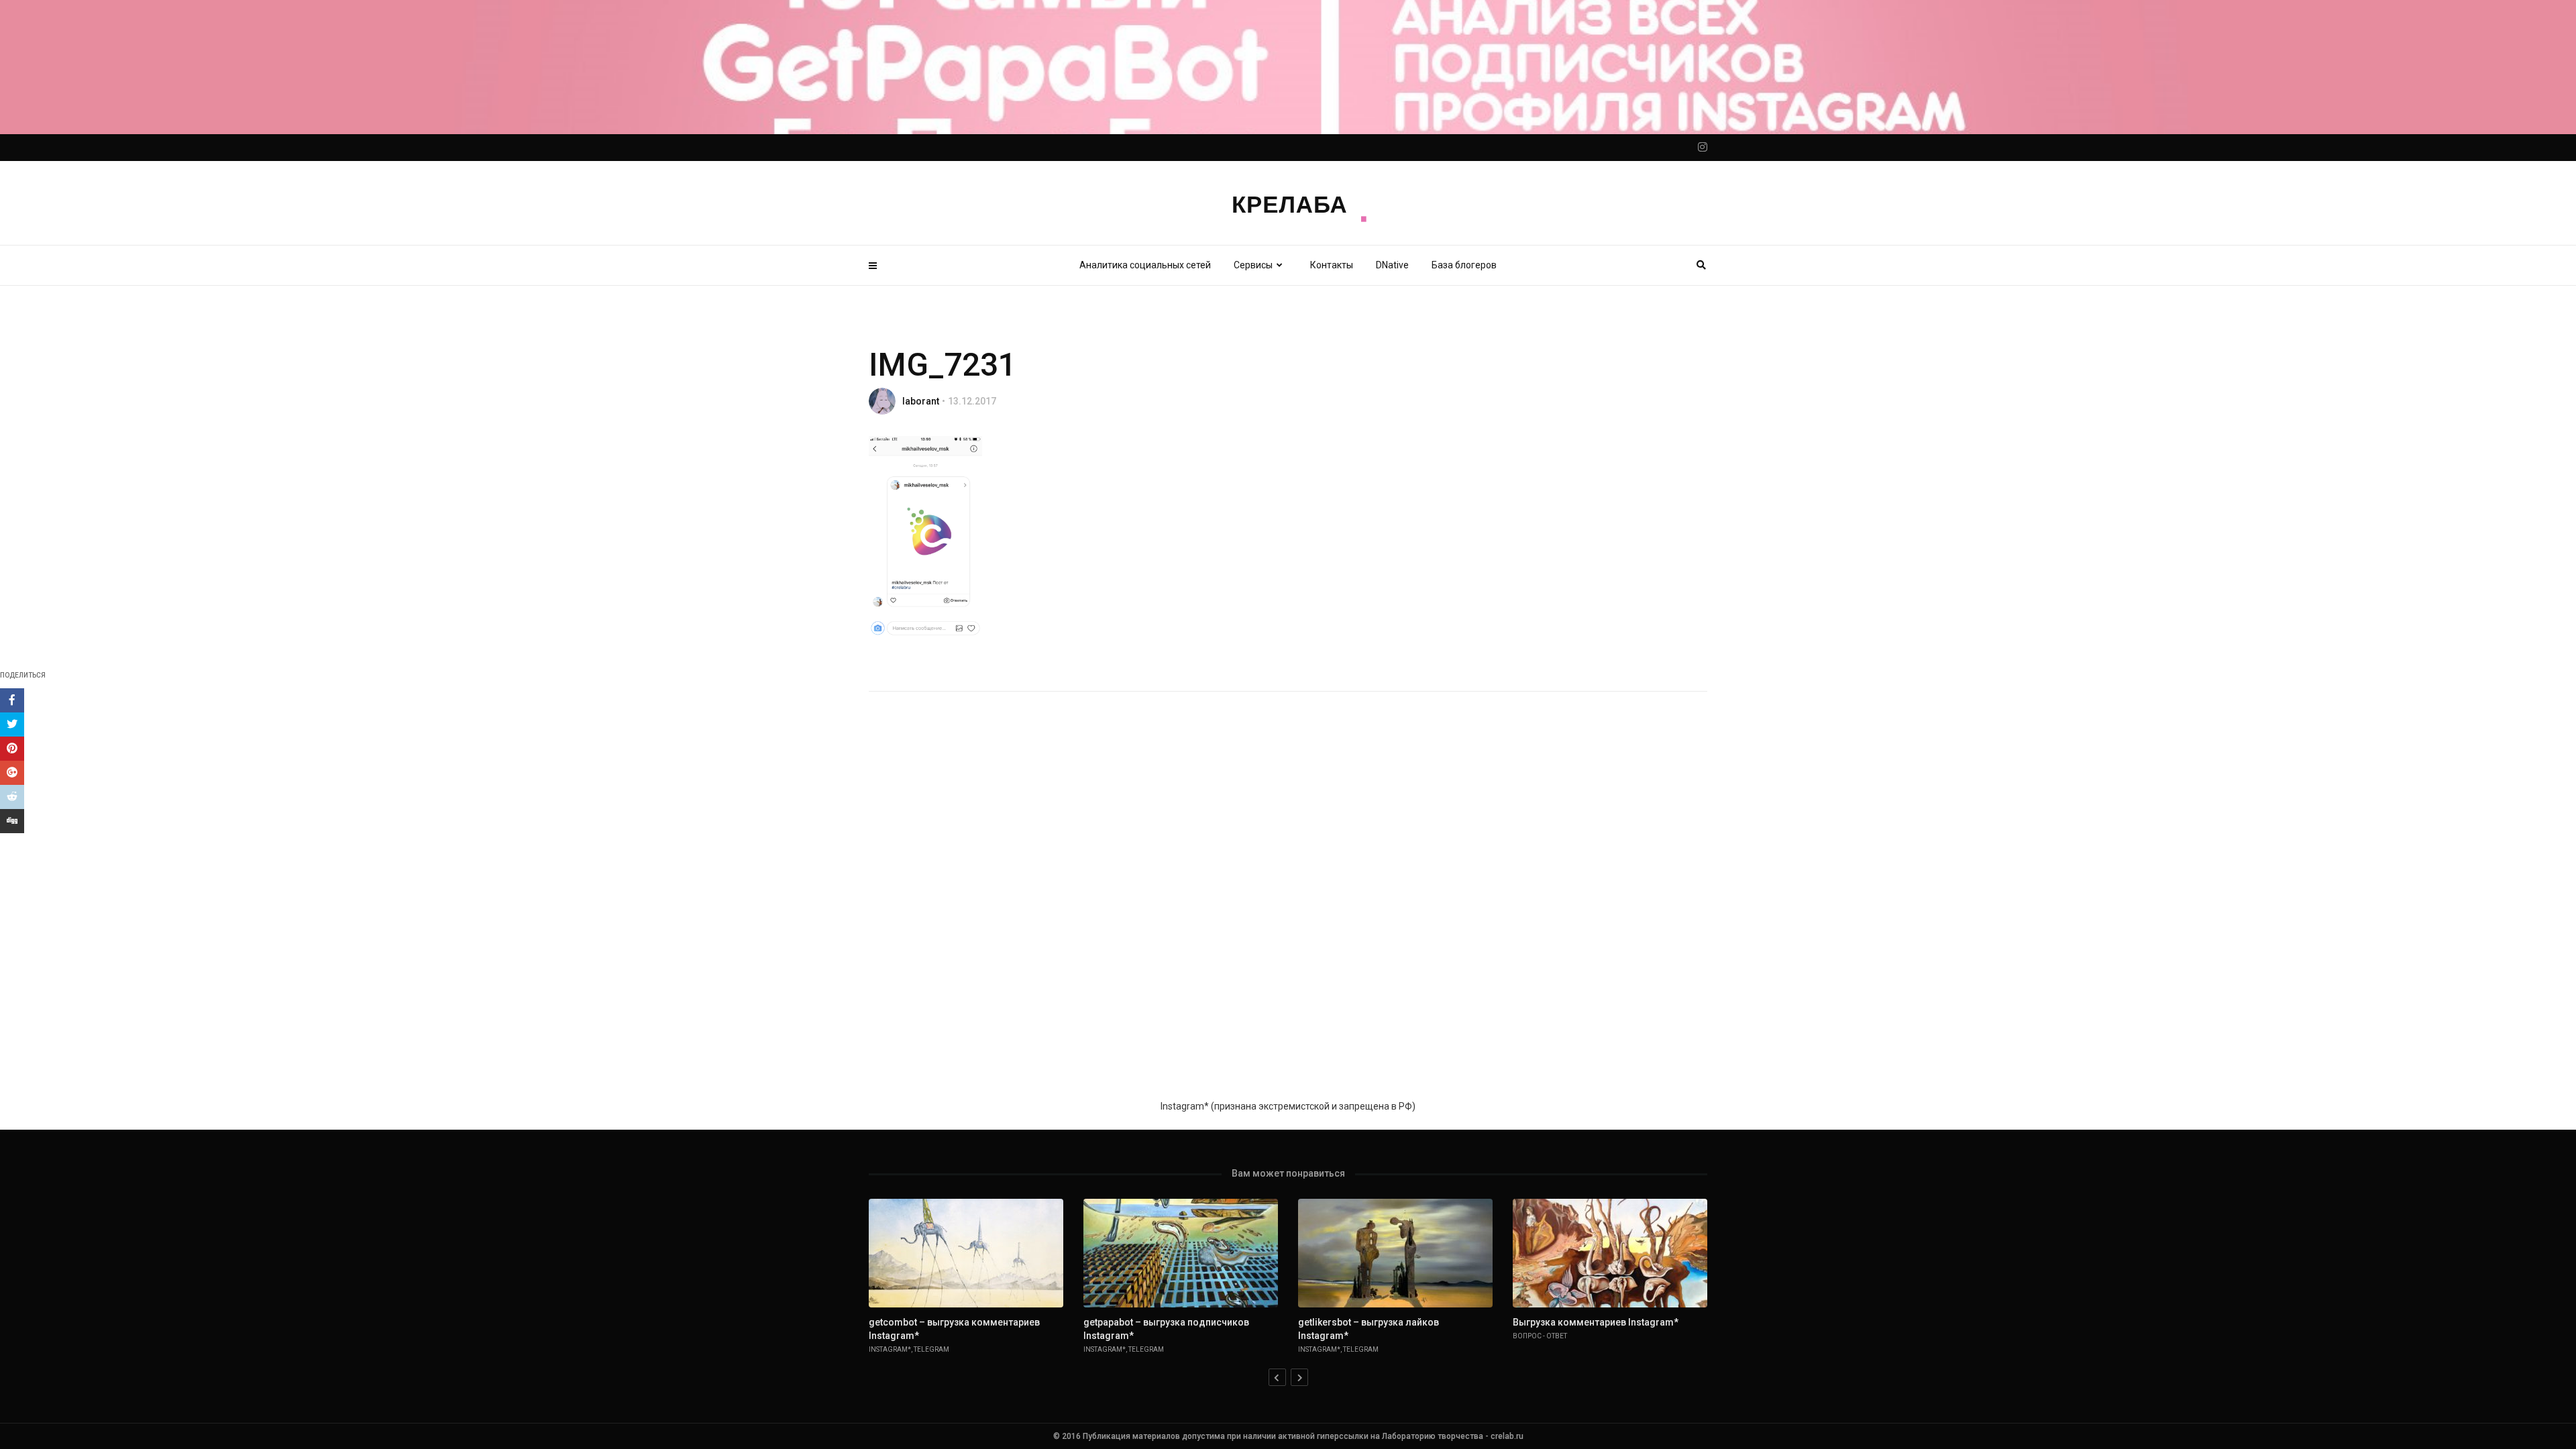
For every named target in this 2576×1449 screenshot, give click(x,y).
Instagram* (890, 1349)
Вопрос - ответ (1540, 1336)
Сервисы (1253, 265)
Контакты (1332, 265)
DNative (1392, 265)
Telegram (931, 1349)
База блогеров (1464, 265)
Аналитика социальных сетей (1145, 265)
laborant (921, 401)
